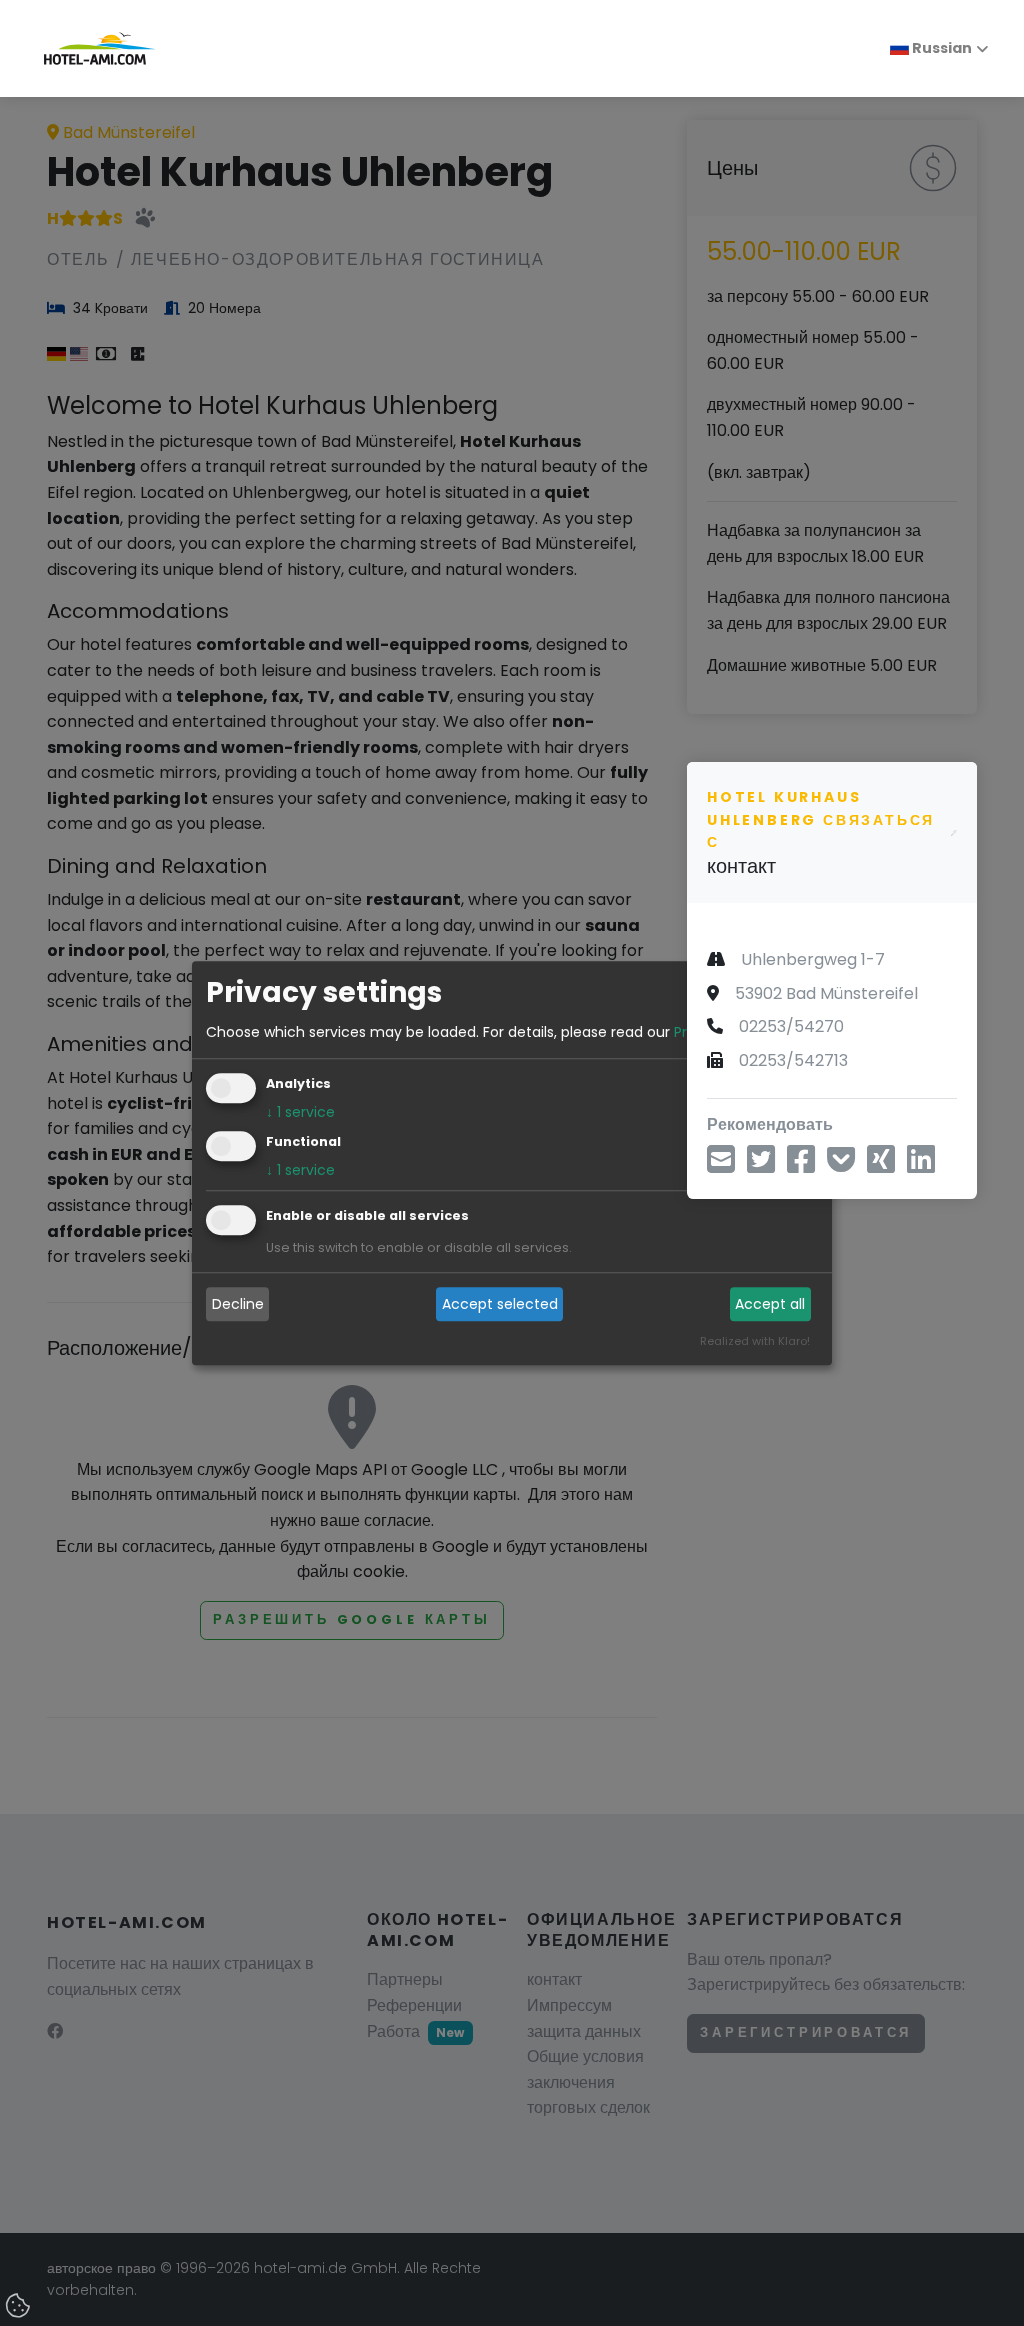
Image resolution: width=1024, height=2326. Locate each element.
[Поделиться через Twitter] (761, 1165)
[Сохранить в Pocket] (841, 1165)
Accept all (770, 1304)
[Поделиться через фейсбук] (801, 1165)
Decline (238, 1304)
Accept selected (500, 1304)
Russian (940, 48)
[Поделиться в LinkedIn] (921, 1165)
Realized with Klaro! (755, 1341)
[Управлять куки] (20, 2307)
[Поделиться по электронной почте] (721, 1165)
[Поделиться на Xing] (881, 1165)
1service (300, 1112)
